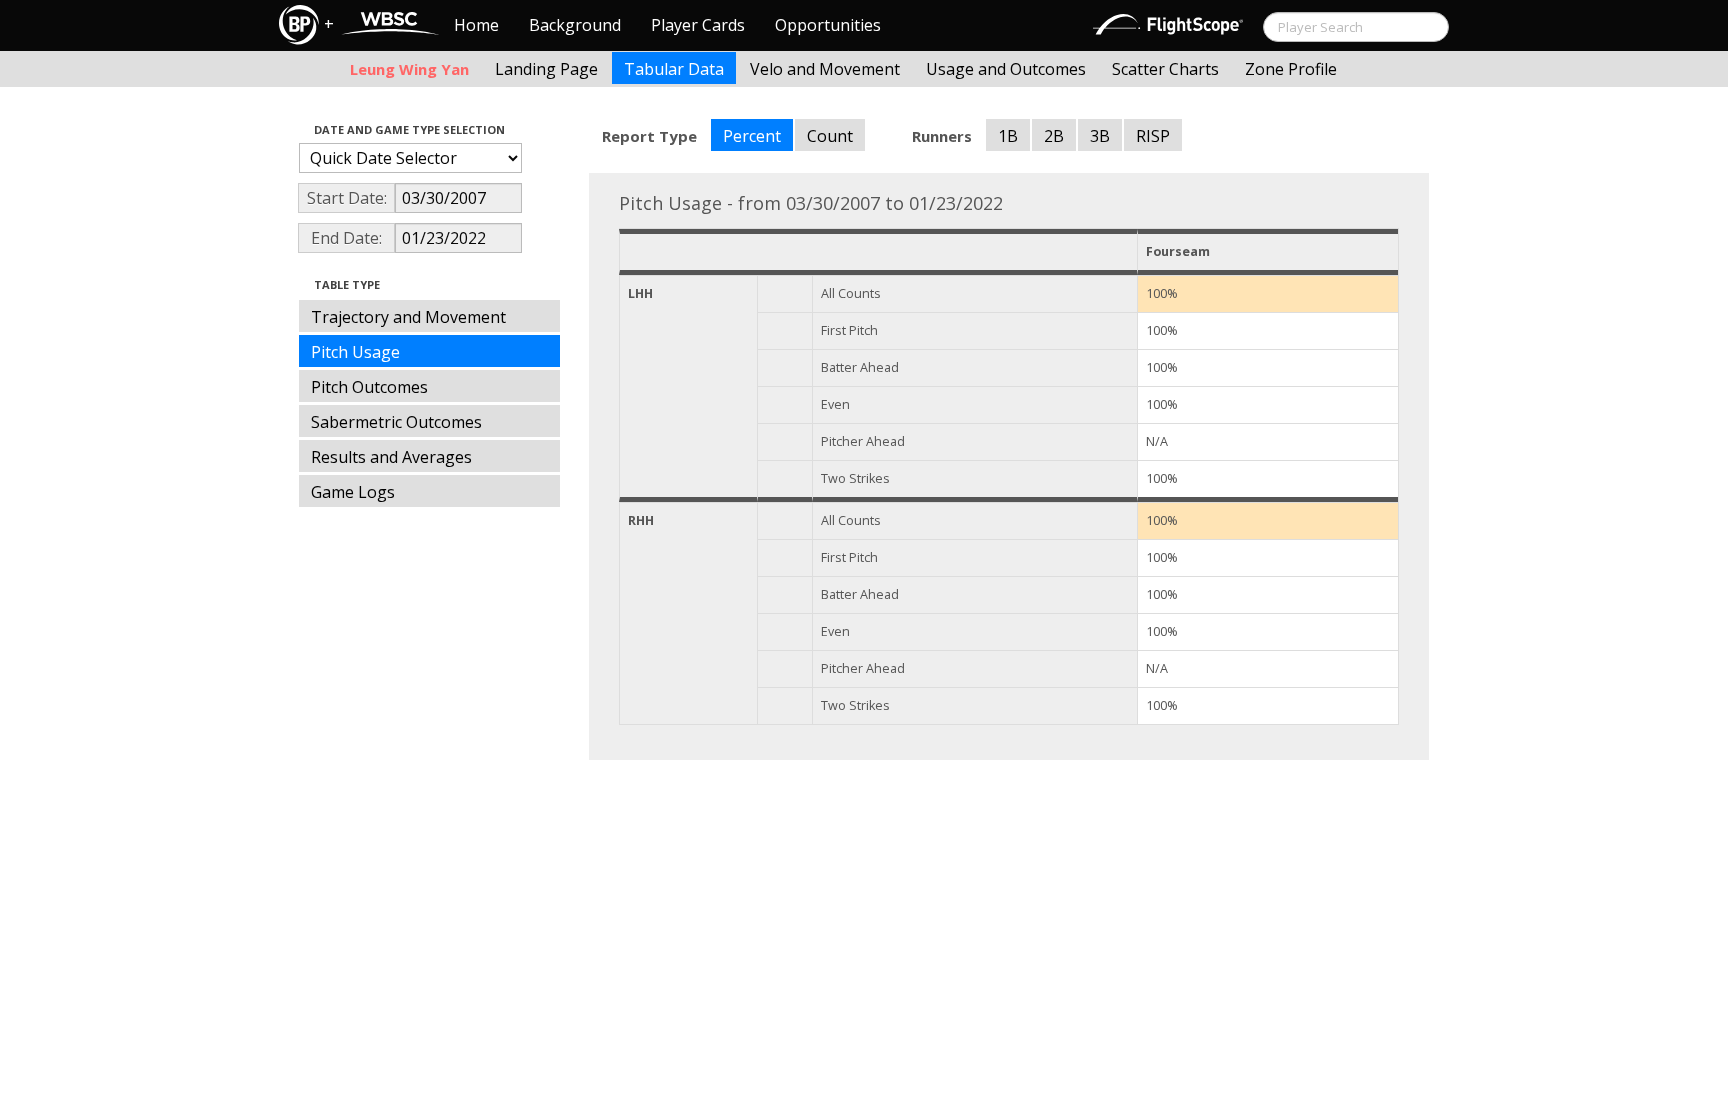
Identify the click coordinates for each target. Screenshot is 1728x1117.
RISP (1153, 136)
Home (476, 25)
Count (830, 136)
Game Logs (353, 492)
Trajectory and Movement (408, 317)
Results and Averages (391, 457)
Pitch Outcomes (369, 387)
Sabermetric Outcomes (396, 422)
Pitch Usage (355, 352)
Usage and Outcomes (1006, 69)
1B (1008, 136)
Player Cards (698, 25)
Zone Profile (1291, 69)
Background (575, 25)
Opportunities (828, 25)
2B (1054, 136)
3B (1100, 136)
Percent (752, 136)
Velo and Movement (825, 69)
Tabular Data (674, 69)
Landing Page (546, 69)
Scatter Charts (1165, 69)
